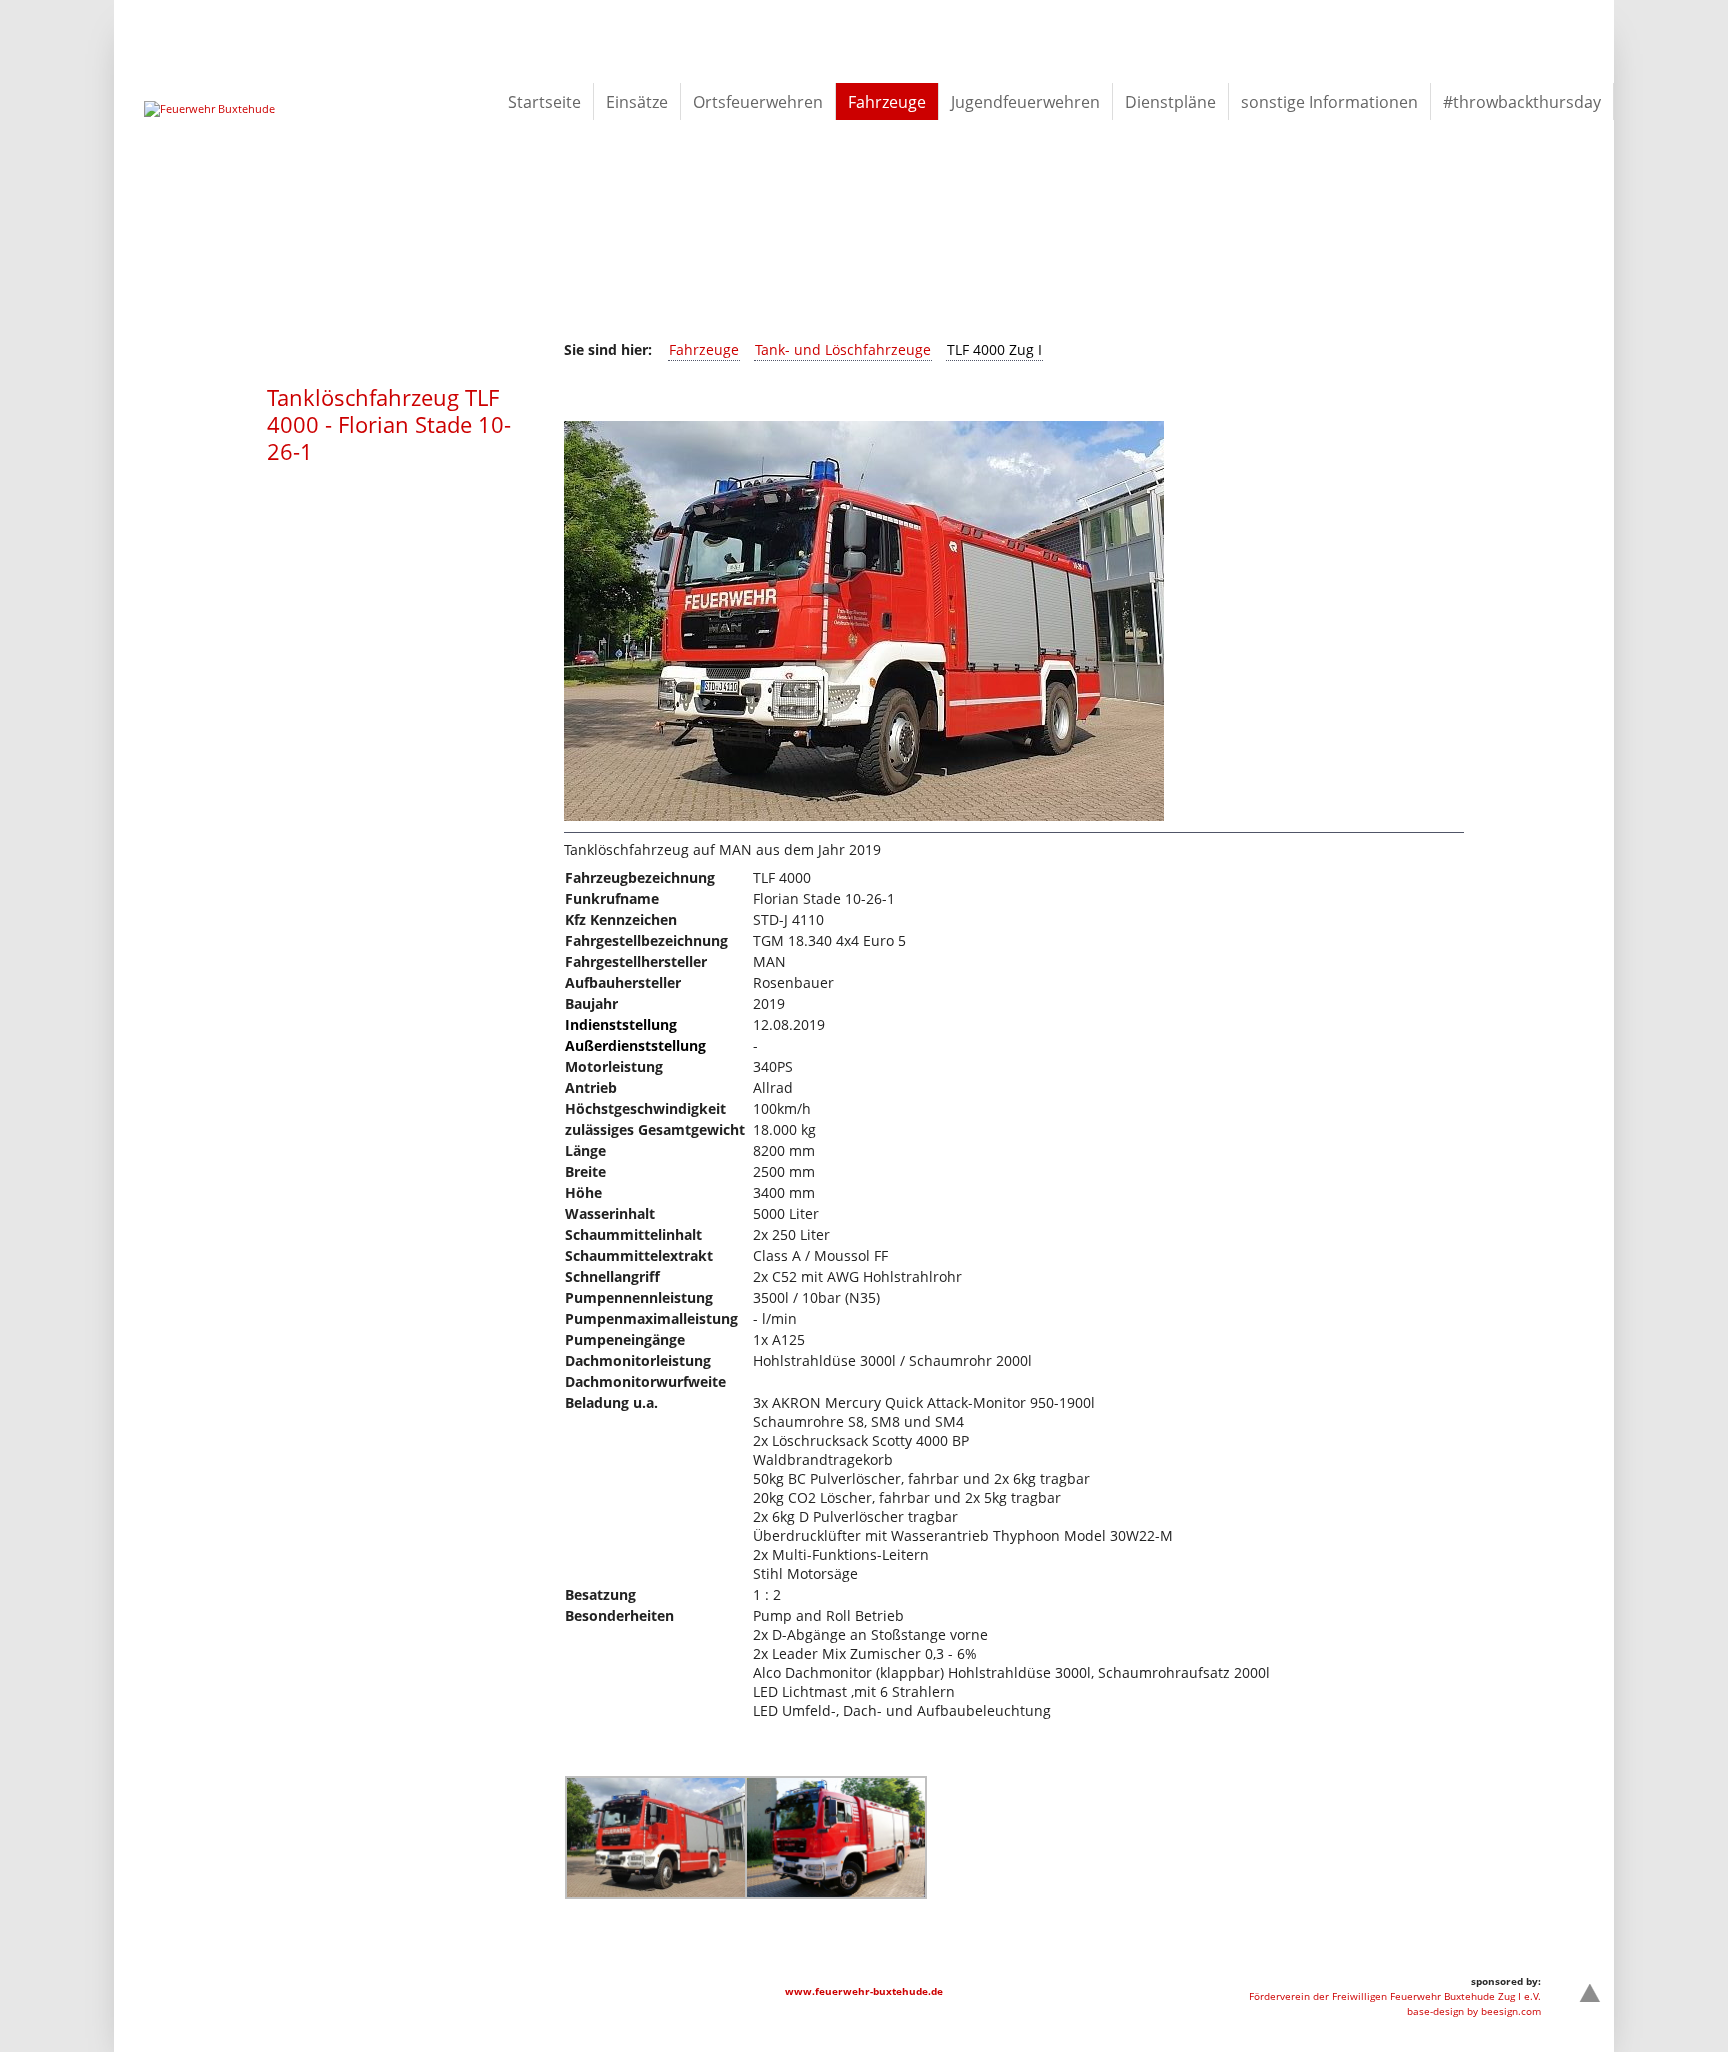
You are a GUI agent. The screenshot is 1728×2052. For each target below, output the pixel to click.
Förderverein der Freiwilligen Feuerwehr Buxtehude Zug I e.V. (1395, 1996)
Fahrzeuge (704, 349)
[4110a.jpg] (656, 1893)
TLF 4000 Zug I (994, 349)
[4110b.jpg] (836, 1893)
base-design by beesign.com (1474, 2011)
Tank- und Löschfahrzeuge (843, 349)
